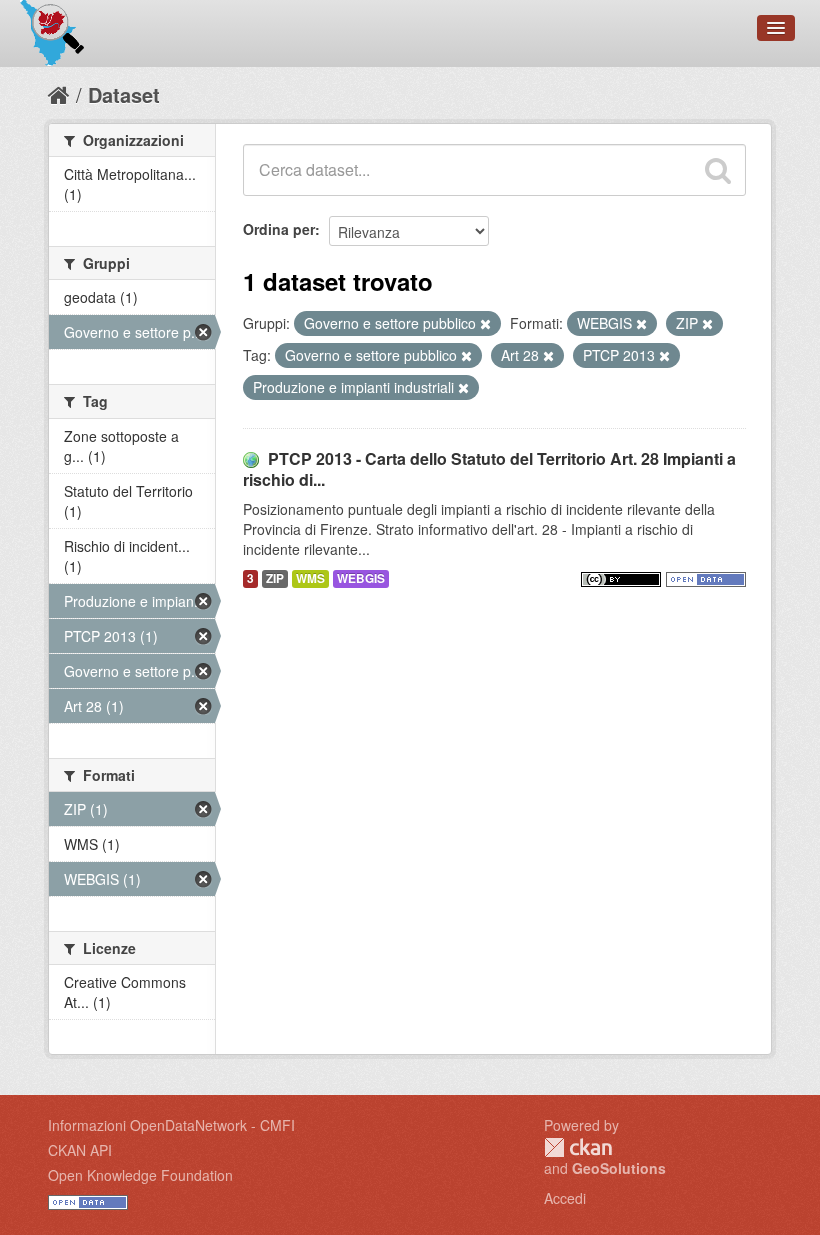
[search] (718, 170)
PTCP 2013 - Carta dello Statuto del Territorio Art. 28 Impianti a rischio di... (489, 469)
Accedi (565, 1198)
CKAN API (80, 1150)
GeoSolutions (619, 1168)
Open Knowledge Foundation (140, 1175)
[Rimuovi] (485, 324)
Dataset (124, 94)
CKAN (578, 1147)
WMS (310, 578)
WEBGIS (361, 578)
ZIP (275, 578)
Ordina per (279, 229)
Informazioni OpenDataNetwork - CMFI (171, 1125)
